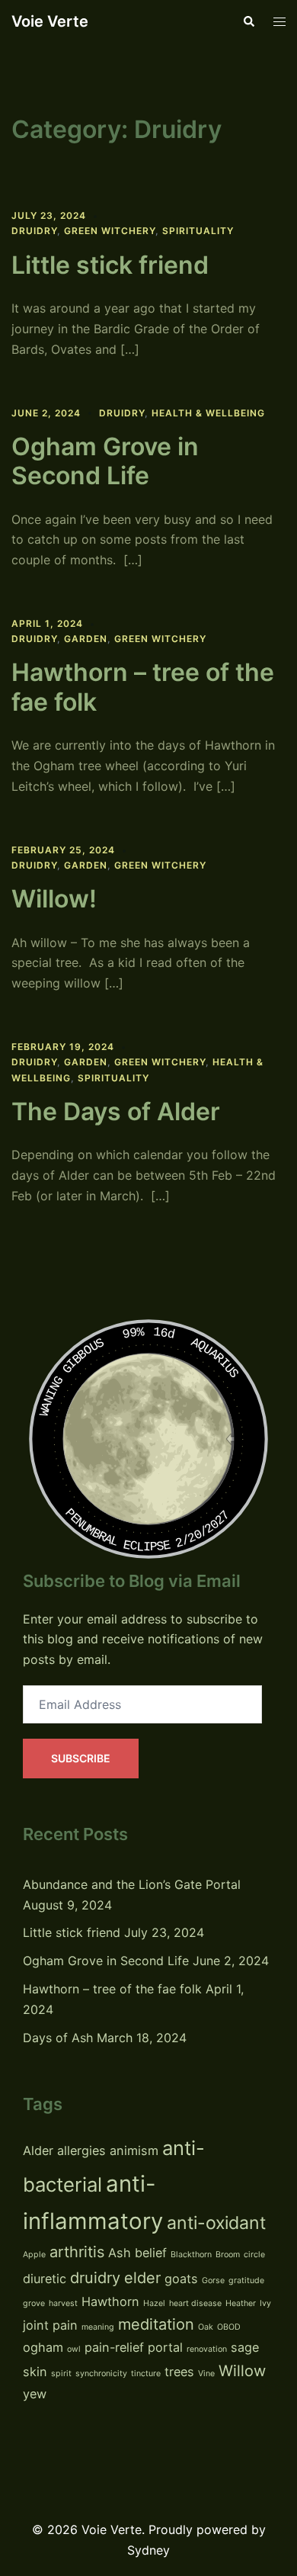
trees (179, 2372)
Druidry (34, 231)
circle (254, 2255)
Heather (241, 2303)
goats (181, 2279)
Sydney (148, 2550)
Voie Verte (50, 21)
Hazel (154, 2303)
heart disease (195, 2303)
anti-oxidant (216, 2223)
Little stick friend (110, 265)
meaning (98, 2327)
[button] (248, 21)
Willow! (54, 899)
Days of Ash (58, 2038)
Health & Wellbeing (208, 413)
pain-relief (114, 2347)
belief (151, 2253)
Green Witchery (110, 231)
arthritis (77, 2252)
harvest (63, 2303)
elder (142, 2278)
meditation (156, 2324)
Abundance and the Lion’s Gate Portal (132, 1884)
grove (34, 2303)
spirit (61, 2374)
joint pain (50, 2325)
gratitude (246, 2280)
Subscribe (81, 1758)
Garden (86, 639)
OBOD (229, 2327)
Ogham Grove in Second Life (105, 461)
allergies (81, 2150)
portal (165, 2347)
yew (35, 2394)
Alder (38, 2150)
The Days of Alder (116, 1111)
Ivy (265, 2303)
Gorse (213, 2280)
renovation (207, 2349)
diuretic (45, 2279)
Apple (34, 2255)
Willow (242, 2371)
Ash (120, 2253)
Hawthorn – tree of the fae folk (143, 687)
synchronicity (101, 2374)
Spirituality (198, 231)
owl (74, 2349)
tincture (146, 2374)
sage (245, 2347)
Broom (228, 2255)
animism (134, 2150)
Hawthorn (110, 2301)
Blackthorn (191, 2255)
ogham (43, 2347)
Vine (206, 2374)
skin (35, 2372)
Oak (206, 2327)
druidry (95, 2278)
